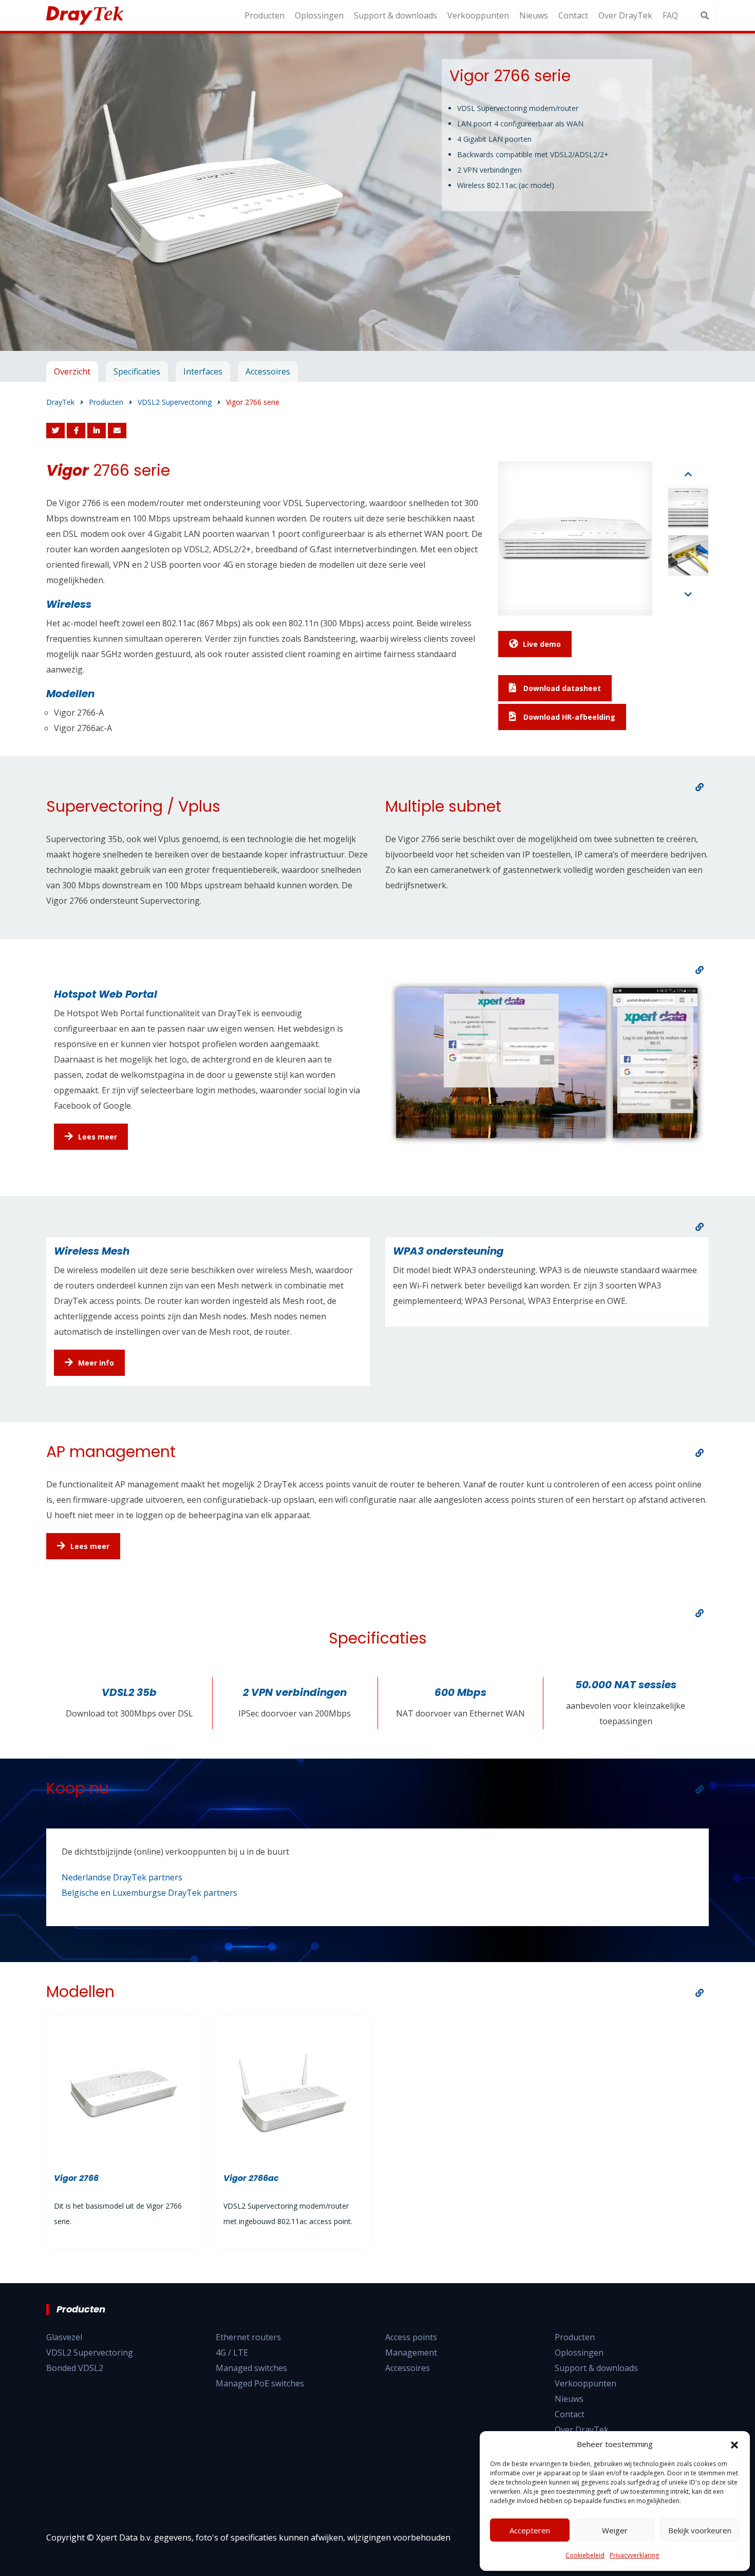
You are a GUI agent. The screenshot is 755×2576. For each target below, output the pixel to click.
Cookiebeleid (585, 2555)
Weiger (615, 2530)
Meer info (96, 1363)
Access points (411, 2337)
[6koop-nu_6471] (700, 1789)
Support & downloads (395, 15)
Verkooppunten (478, 15)
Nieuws (534, 15)
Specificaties (137, 371)
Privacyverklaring (634, 2555)
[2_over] (700, 970)
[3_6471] (700, 1227)
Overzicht (72, 371)
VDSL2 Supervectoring (90, 2353)
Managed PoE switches (260, 2383)
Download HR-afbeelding (568, 717)
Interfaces (203, 371)
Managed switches (251, 2368)
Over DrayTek (625, 15)
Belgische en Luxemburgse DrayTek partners (149, 1893)
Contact (573, 15)
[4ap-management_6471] (700, 1453)
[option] (377, 192)
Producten (265, 15)
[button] (734, 2444)
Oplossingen (319, 15)
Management (411, 2353)
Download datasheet (561, 688)
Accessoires (268, 371)
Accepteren (530, 2530)
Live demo (542, 644)
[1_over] (700, 787)
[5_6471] (700, 1613)
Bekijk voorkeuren (700, 2530)
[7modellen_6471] (700, 1993)
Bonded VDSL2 (75, 2368)
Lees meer (98, 1137)
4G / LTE (232, 2353)
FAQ (670, 15)
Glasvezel (64, 2337)
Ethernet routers (248, 2337)
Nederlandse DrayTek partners (122, 1877)
